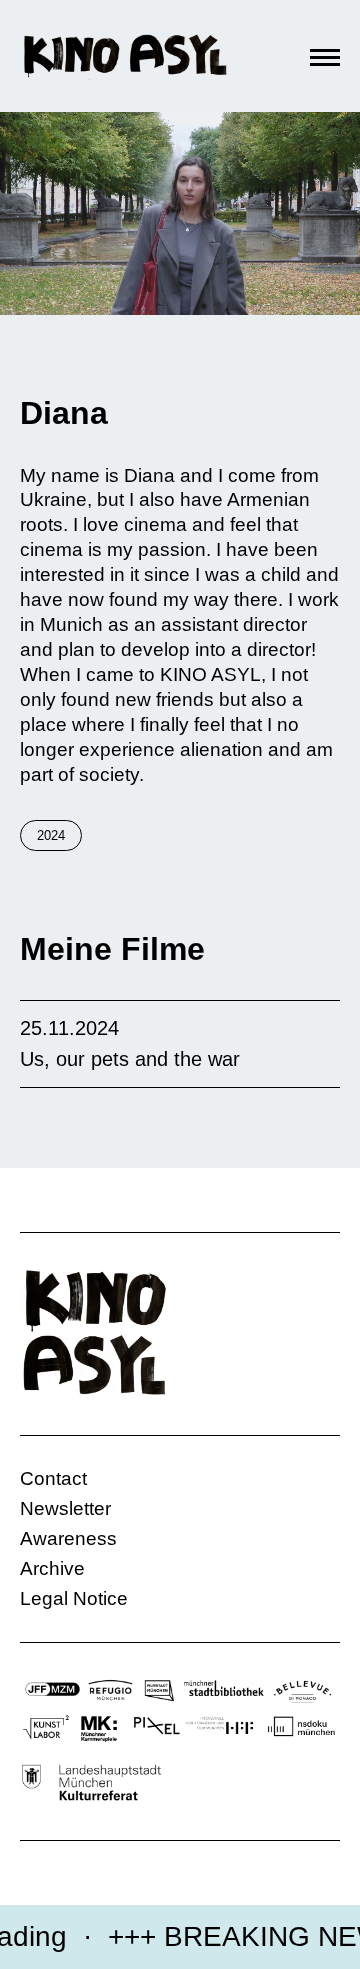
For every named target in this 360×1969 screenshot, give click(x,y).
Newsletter (65, 1508)
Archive (52, 1568)
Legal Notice (74, 1598)
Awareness (68, 1538)
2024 (51, 835)
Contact (53, 1478)
